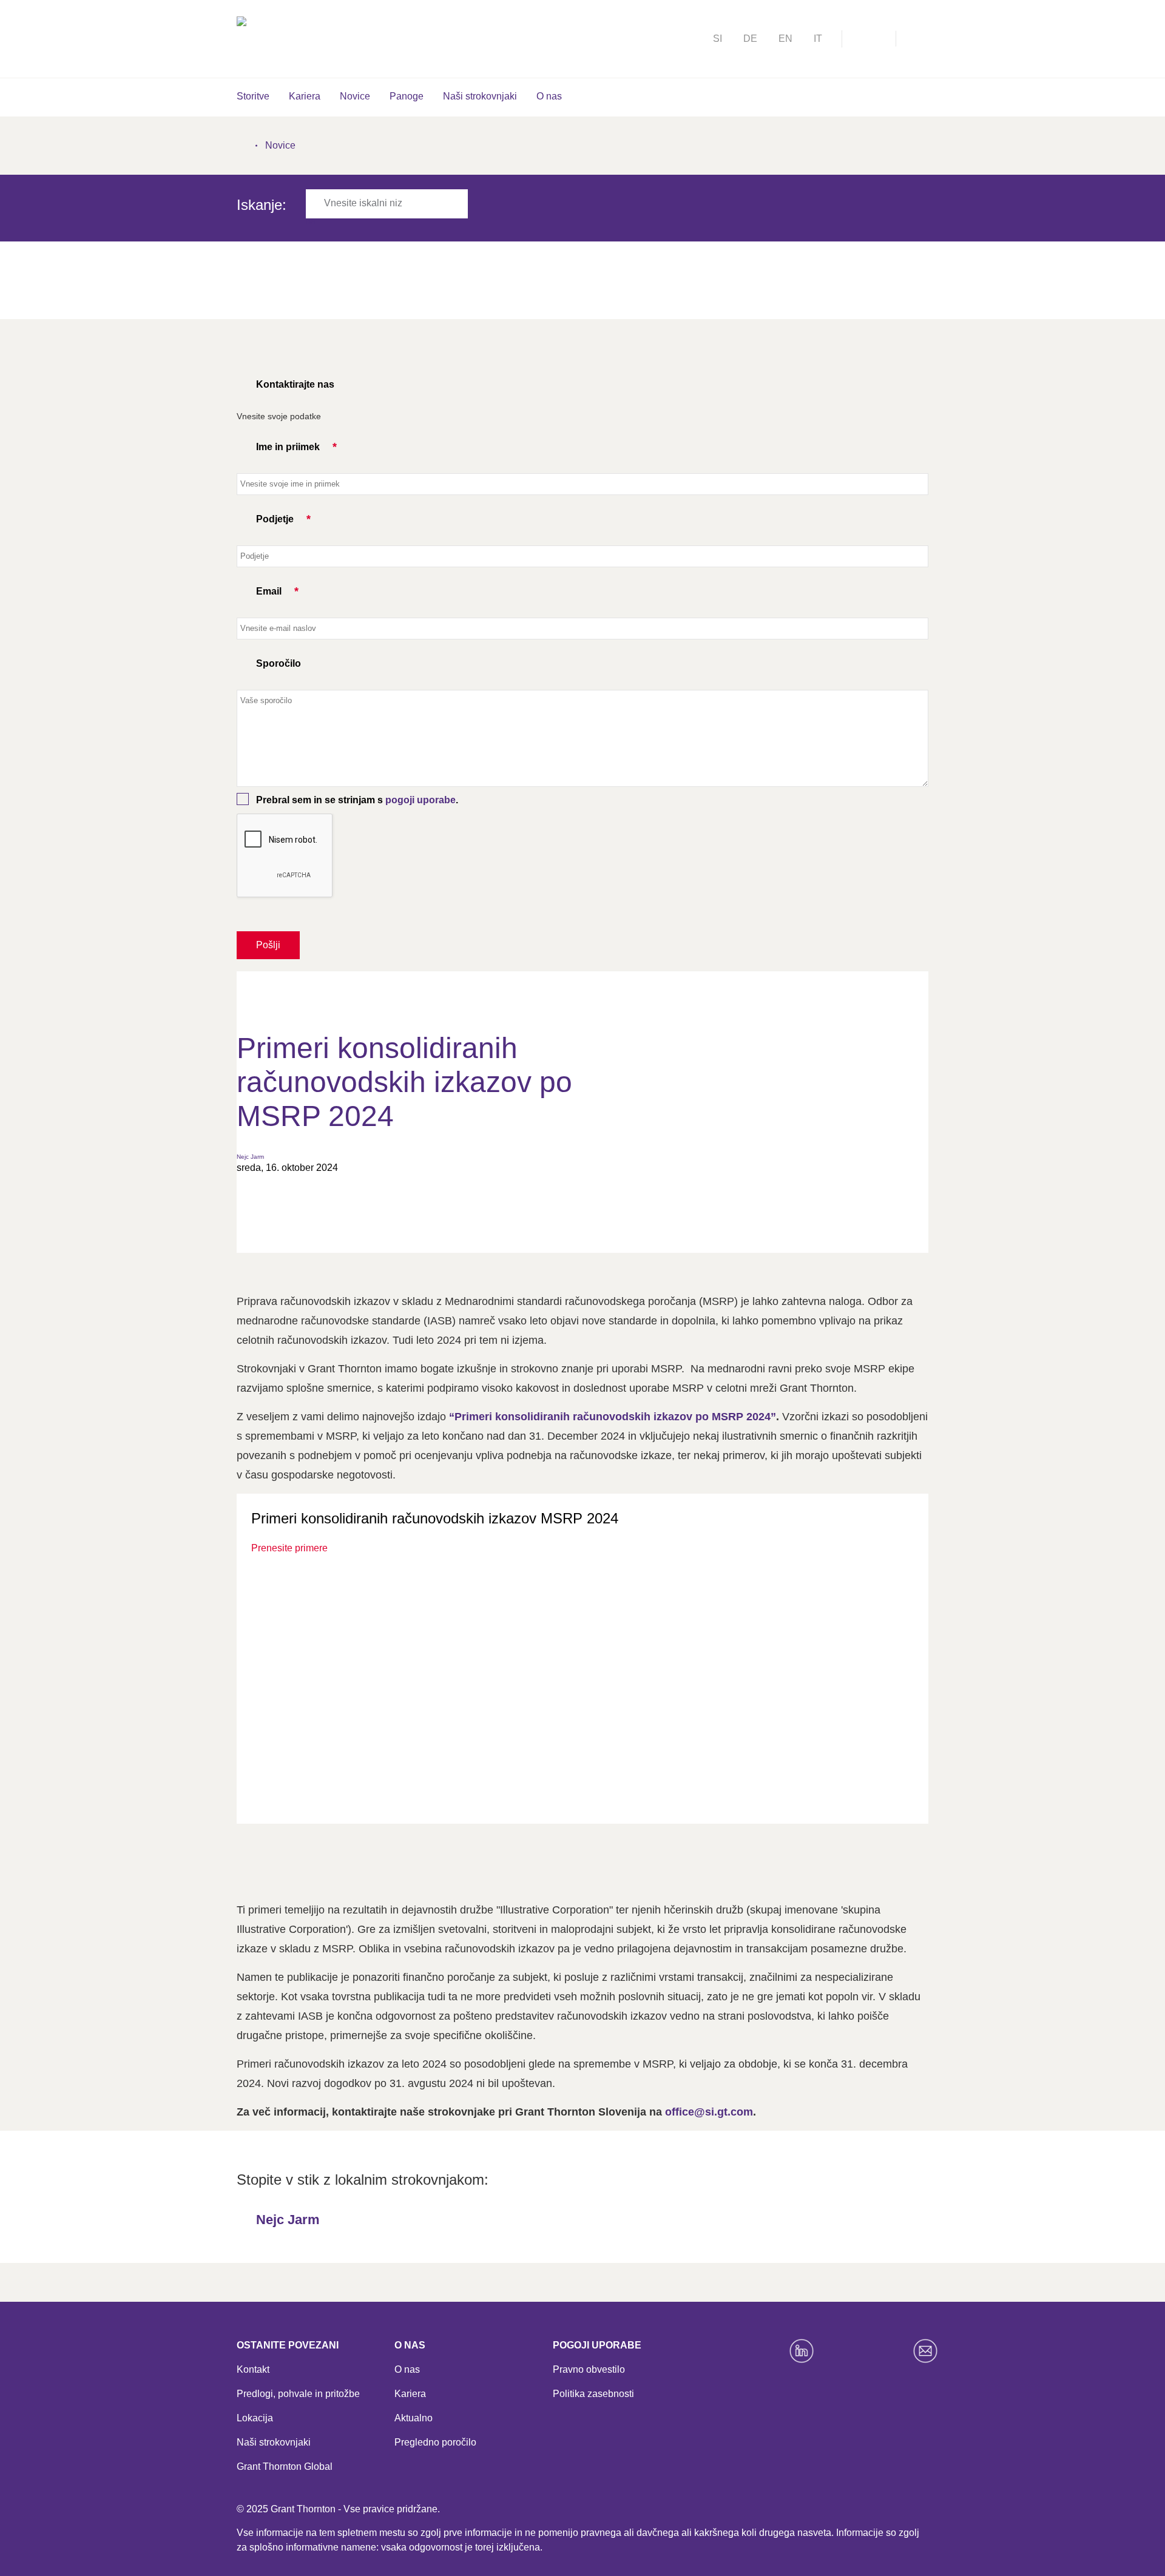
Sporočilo (279, 663)
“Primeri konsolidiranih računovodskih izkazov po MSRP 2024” (613, 1417)
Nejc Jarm (250, 1157)
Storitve (253, 96)
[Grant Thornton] (335, 37)
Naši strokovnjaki (480, 96)
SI (718, 39)
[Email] (925, 2351)
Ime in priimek (288, 447)
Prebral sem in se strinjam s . (357, 800)
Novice (355, 96)
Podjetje (275, 519)
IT (818, 39)
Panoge (407, 96)
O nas (549, 96)
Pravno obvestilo (589, 2369)
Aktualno (414, 2418)
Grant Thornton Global (285, 2466)
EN (785, 39)
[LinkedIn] (802, 2351)
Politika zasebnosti (593, 2394)
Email (269, 591)
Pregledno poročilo (435, 2442)
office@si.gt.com (709, 2112)
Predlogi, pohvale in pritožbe (298, 2394)
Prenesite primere (289, 1548)
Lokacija (255, 2418)
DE (750, 39)
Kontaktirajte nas (295, 384)
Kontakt (253, 2369)
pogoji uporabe (420, 800)
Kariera (305, 96)
